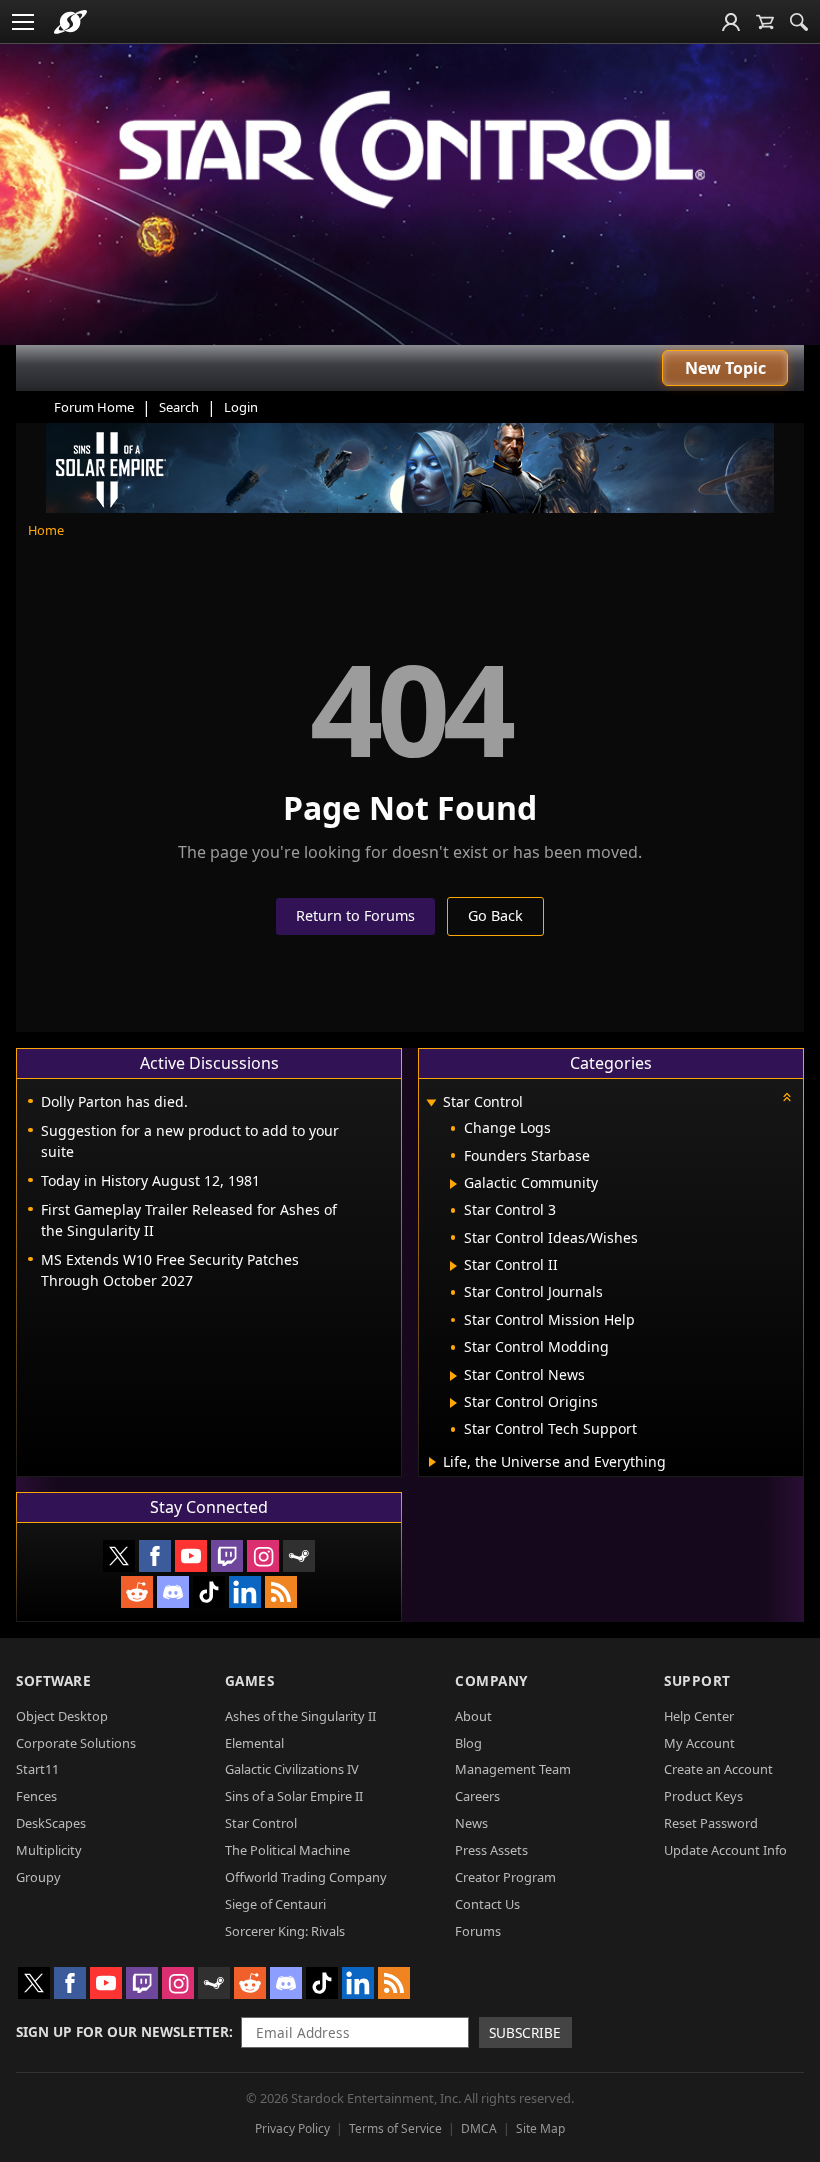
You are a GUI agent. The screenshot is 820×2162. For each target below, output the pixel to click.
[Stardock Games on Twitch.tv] (227, 1556)
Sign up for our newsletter (122, 2031)
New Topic (725, 368)
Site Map (540, 2128)
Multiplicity (49, 1850)
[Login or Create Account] (731, 22)
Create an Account (718, 1769)
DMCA (479, 2128)
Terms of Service (395, 2128)
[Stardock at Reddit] (137, 1592)
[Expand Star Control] (431, 1103)
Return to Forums (355, 915)
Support (697, 1680)
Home (46, 530)
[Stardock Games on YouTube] (191, 1556)
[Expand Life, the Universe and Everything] (432, 1462)
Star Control (261, 1823)
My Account (699, 1743)
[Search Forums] (799, 22)
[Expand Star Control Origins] (453, 1403)
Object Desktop (62, 1716)
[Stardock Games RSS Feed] (281, 1592)
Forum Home (94, 407)
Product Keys (703, 1796)
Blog (468, 1743)
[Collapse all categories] (787, 1097)
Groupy (38, 1877)
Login (241, 407)
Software (53, 1680)
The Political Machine (287, 1850)
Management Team (513, 1769)
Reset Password (711, 1823)
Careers (477, 1796)
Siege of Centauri (275, 1904)
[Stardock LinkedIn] (245, 1592)
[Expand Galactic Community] (453, 1184)
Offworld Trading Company (306, 1877)
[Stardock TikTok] (209, 1592)
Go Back (495, 915)
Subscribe (525, 2032)
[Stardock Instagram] (263, 1556)
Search (179, 407)
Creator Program (505, 1877)
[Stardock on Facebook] (155, 1556)
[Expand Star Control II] (453, 1266)
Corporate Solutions (76, 1743)
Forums (478, 1931)
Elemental (254, 1743)
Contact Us (487, 1904)
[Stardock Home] (70, 22)
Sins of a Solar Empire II (294, 1796)
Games (250, 1680)
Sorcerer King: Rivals (285, 1931)
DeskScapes (51, 1823)
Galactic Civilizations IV (292, 1769)
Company (491, 1680)
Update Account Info (725, 1850)
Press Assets (491, 1850)
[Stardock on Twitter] (119, 1556)
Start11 (37, 1769)
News (471, 1823)
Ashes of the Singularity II (300, 1716)
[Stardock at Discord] (173, 1592)
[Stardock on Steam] (299, 1556)
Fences (36, 1796)
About (473, 1716)
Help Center (699, 1716)
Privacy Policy (292, 2128)
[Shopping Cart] (765, 22)
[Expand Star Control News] (453, 1376)
